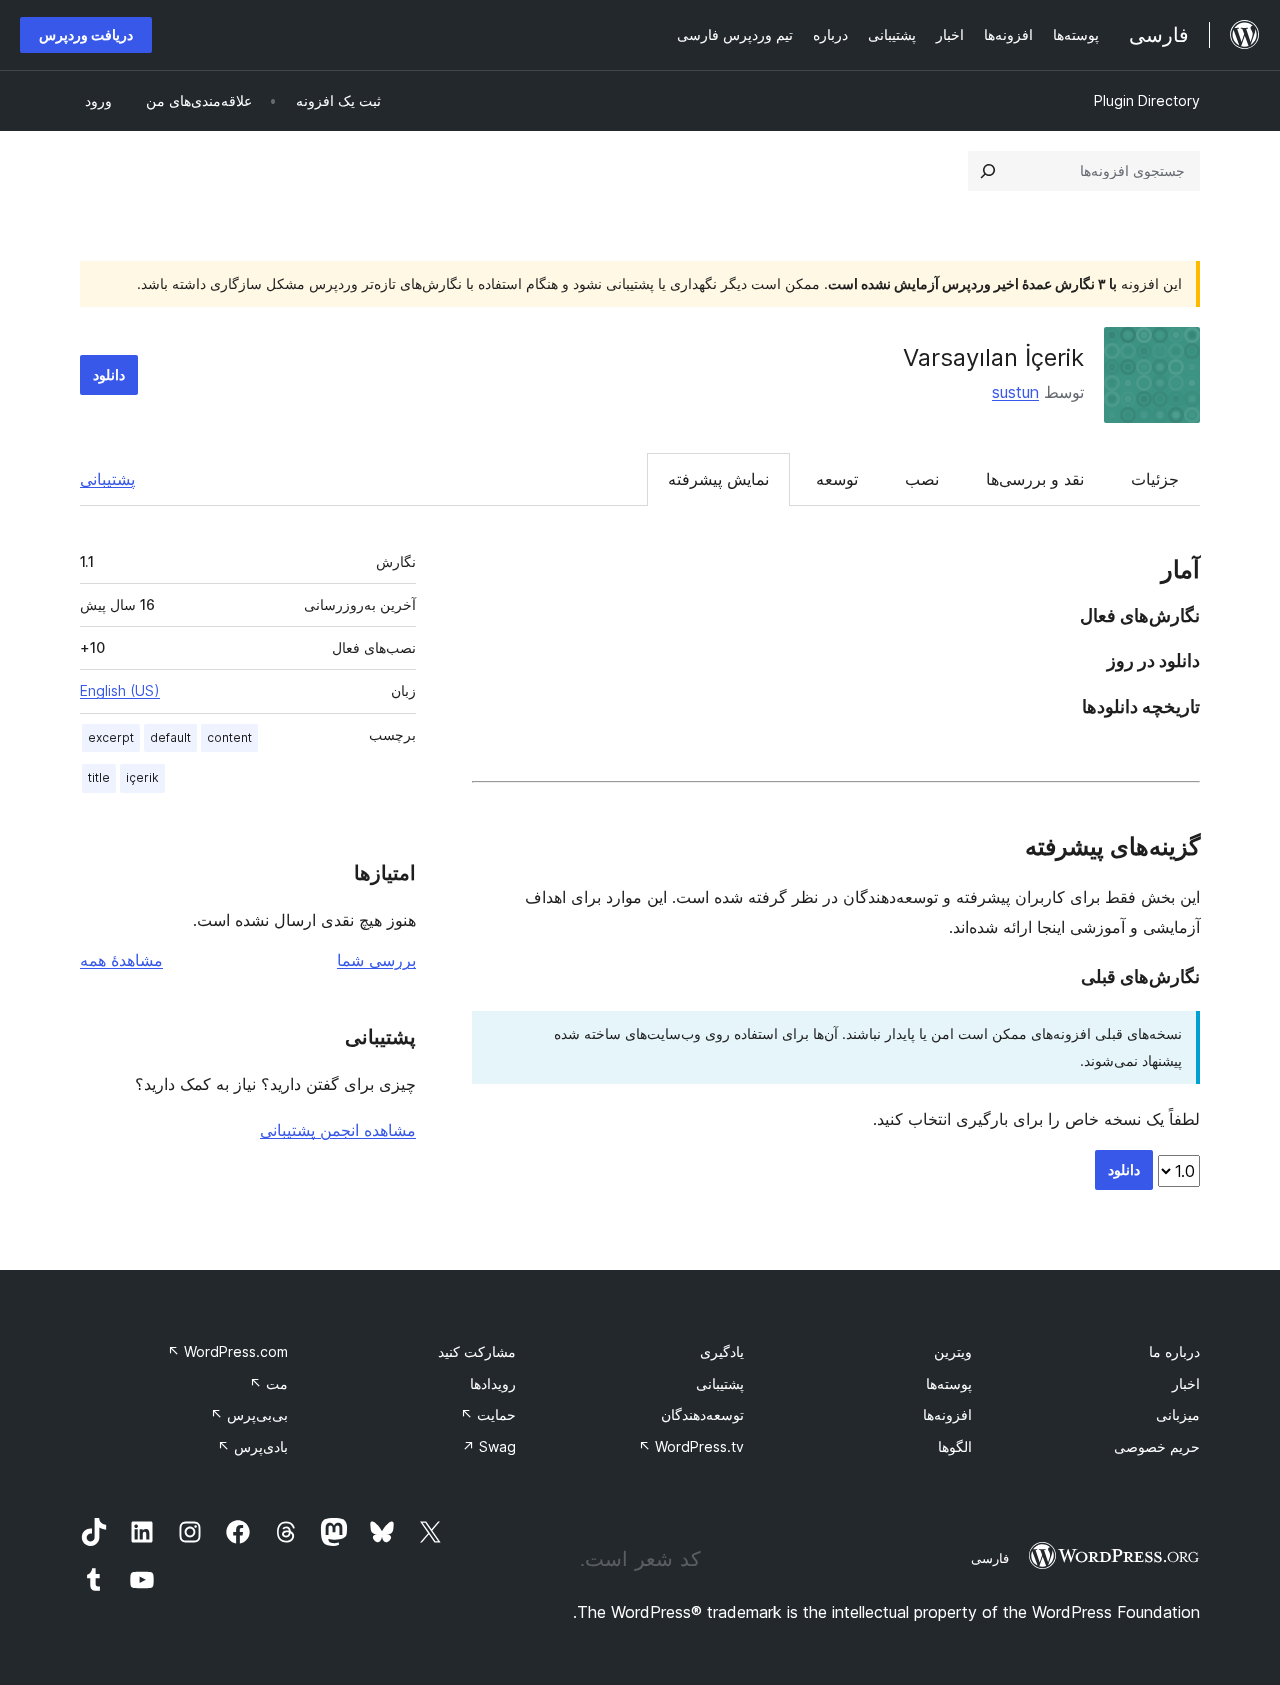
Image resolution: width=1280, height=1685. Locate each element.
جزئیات (1155, 479)
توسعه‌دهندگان (702, 1414)
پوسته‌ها (949, 1383)
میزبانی (1178, 1414)
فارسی (990, 1558)
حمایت (488, 1414)
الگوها (955, 1446)
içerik (142, 777)
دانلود (109, 374)
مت (268, 1383)
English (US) (120, 690)
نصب (922, 479)
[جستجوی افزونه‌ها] (988, 171)
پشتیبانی (107, 479)
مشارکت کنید (477, 1351)
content (229, 737)
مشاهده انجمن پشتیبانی (338, 1130)
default (170, 737)
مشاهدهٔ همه (121, 960)
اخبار (1186, 1383)
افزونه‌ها (947, 1414)
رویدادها (493, 1383)
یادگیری (722, 1351)
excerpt (111, 737)
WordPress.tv (691, 1446)
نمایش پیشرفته (718, 479)
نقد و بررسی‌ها (1035, 479)
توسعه (837, 479)
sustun (1015, 392)
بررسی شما (376, 960)
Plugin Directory (1147, 100)
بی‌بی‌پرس (249, 1414)
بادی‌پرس (252, 1446)
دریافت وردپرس (86, 34)
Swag (489, 1446)
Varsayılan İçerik (993, 357)
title (99, 777)
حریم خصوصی (1157, 1446)
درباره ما (1174, 1351)
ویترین (953, 1351)
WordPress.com (227, 1351)
